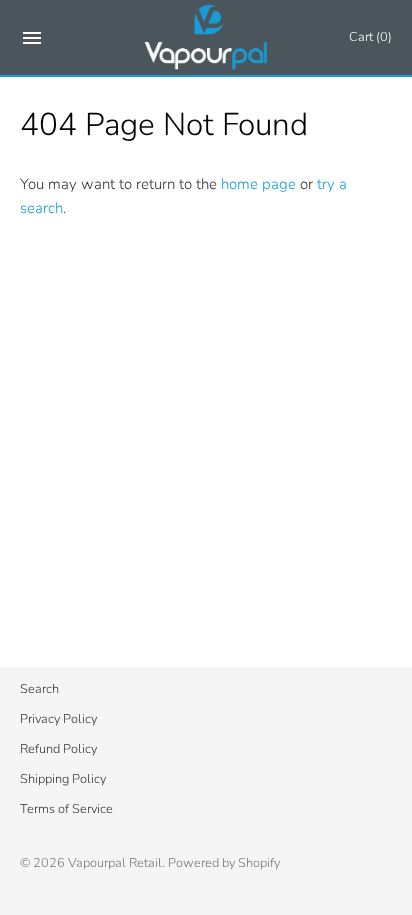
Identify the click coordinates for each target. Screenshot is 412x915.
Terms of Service (66, 809)
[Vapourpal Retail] (206, 37)
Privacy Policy (58, 719)
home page (258, 184)
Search (39, 689)
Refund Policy (58, 749)
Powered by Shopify (224, 863)
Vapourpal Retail (115, 863)
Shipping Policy (63, 779)
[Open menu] (32, 41)
